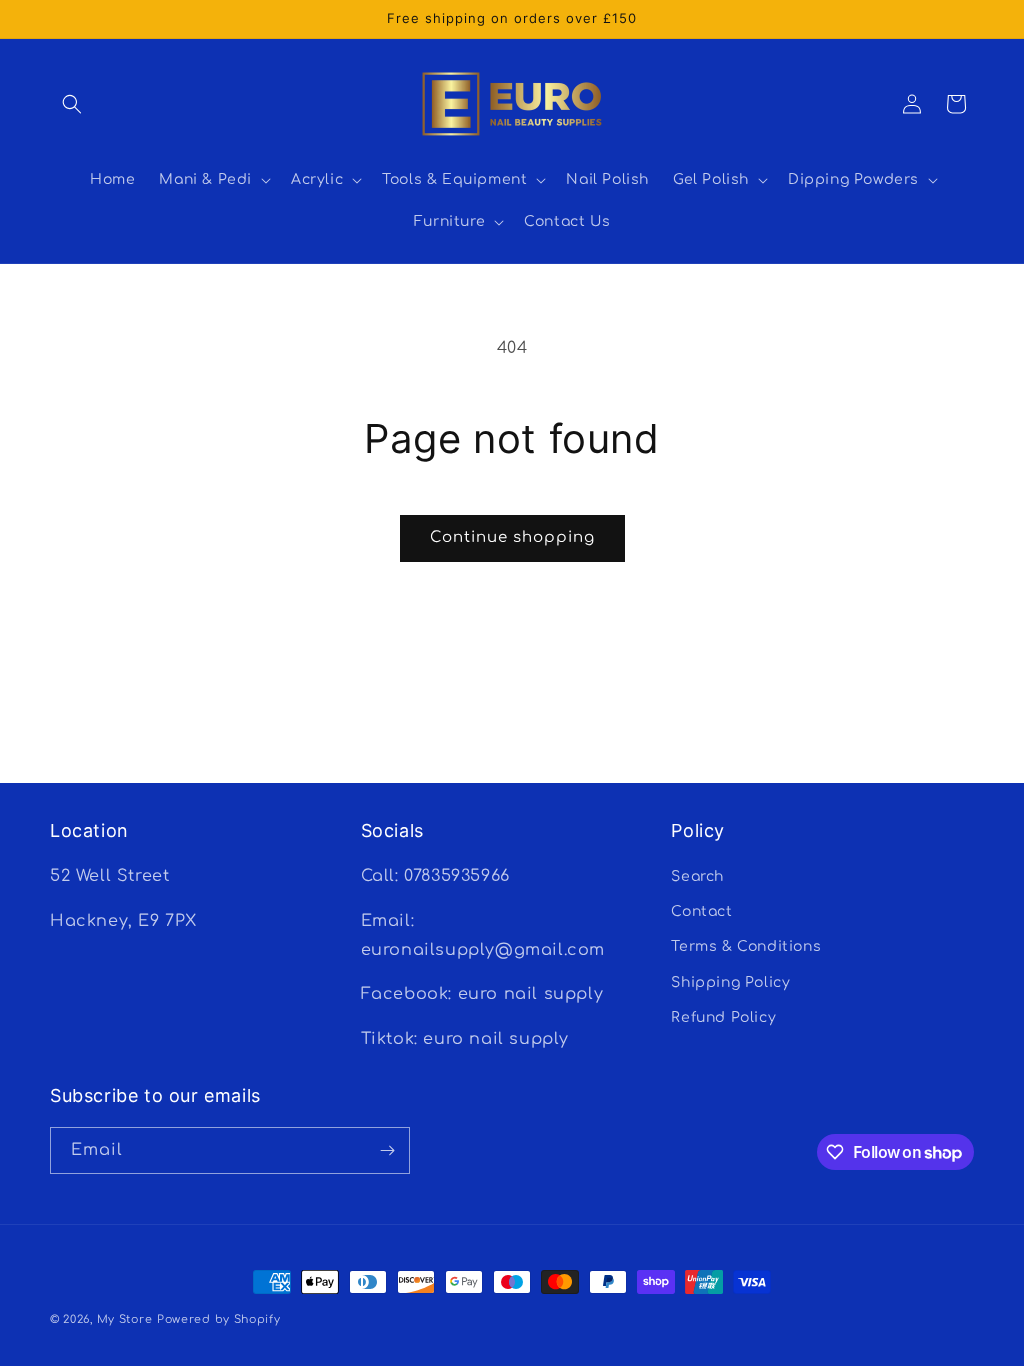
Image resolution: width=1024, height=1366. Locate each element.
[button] (72, 104)
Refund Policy (723, 1017)
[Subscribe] (387, 1150)
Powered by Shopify (219, 1319)
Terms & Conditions (746, 946)
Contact (701, 911)
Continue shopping (512, 537)
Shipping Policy (730, 982)
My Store (125, 1319)
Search (697, 876)
